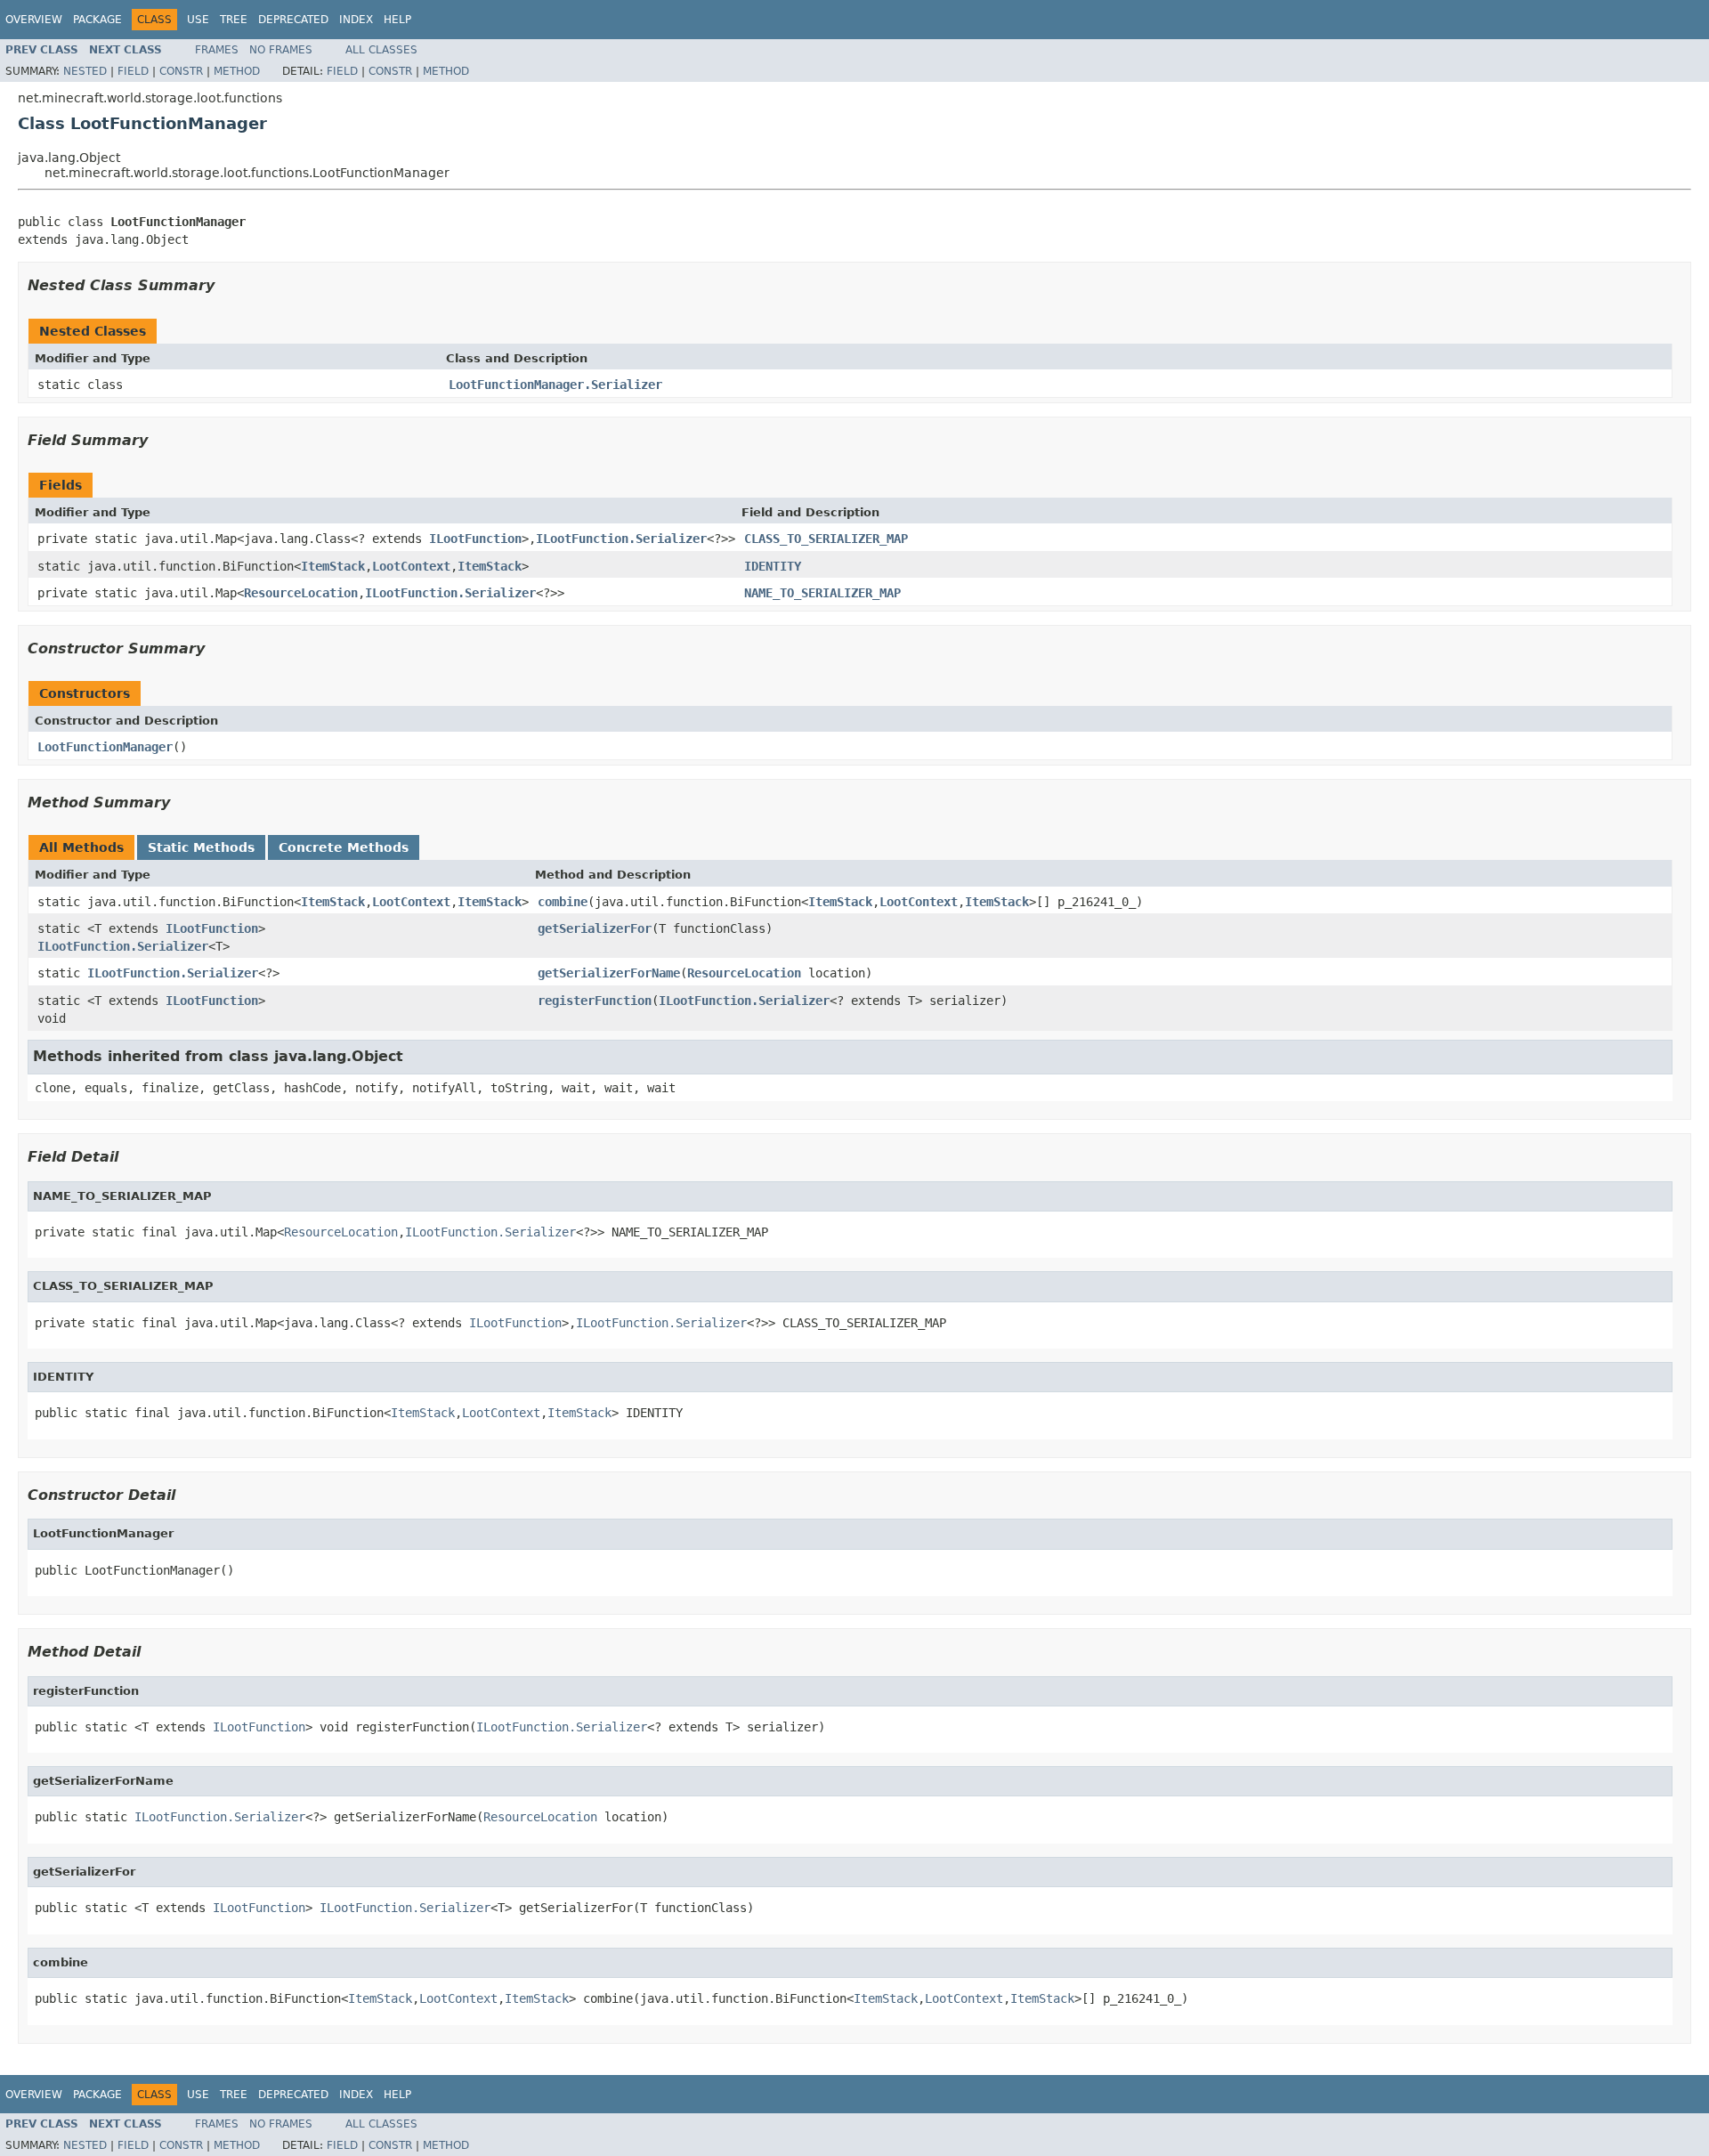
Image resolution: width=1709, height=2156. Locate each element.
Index (356, 20)
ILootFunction (475, 539)
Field (133, 71)
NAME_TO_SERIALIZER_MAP (822, 593)
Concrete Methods (344, 847)
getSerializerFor (595, 928)
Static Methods (201, 847)
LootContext (411, 566)
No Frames (281, 50)
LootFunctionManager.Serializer (555, 385)
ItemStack (333, 566)
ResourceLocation (301, 593)
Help (397, 20)
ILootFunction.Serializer (621, 539)
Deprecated (293, 20)
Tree (234, 20)
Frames (217, 50)
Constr (181, 71)
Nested (85, 71)
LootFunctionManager (105, 747)
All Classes (381, 50)
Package (97, 20)
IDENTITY (773, 566)
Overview (34, 20)
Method (237, 71)
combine (563, 902)
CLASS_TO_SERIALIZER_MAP (826, 539)
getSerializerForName (609, 973)
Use (198, 20)
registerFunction (595, 1001)
